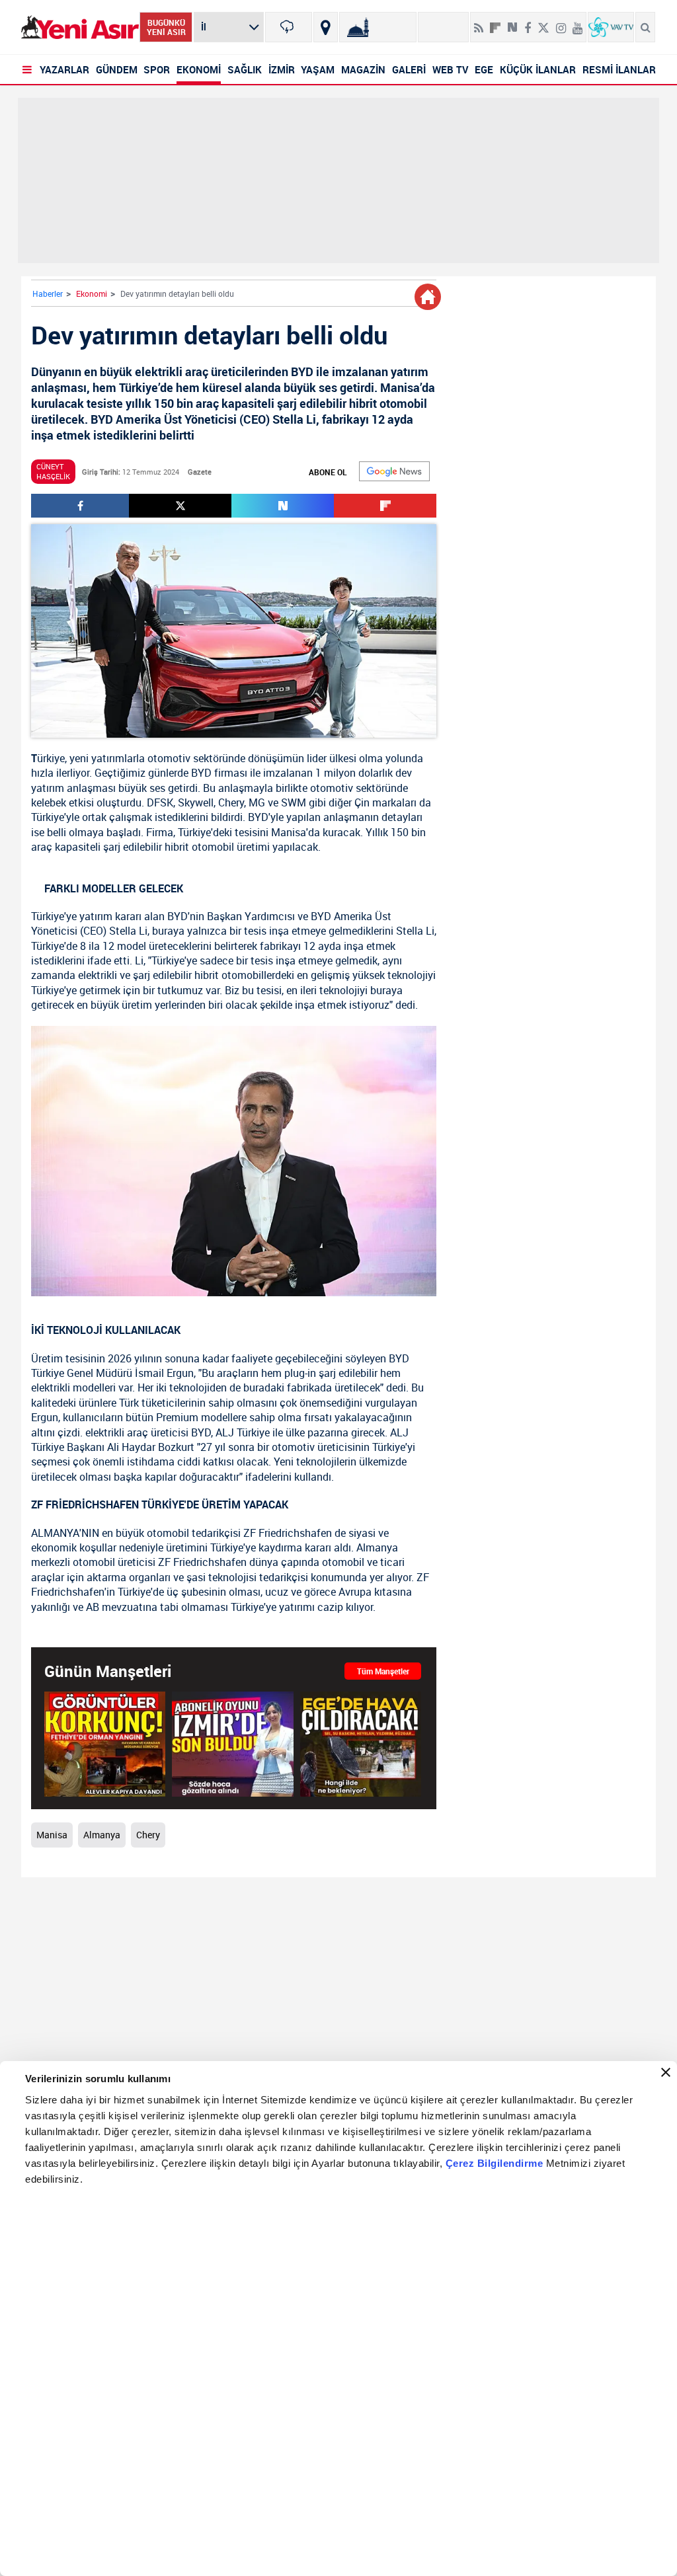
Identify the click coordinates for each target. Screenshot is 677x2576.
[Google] (394, 471)
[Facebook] (528, 22)
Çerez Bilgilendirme (496, 2163)
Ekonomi (92, 293)
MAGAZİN (363, 69)
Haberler (48, 293)
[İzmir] (288, 27)
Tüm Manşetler (383, 1671)
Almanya (102, 1835)
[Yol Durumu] (326, 27)
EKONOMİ (199, 69)
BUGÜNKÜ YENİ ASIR (166, 27)
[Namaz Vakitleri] (378, 27)
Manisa (289, 832)
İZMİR (282, 69)
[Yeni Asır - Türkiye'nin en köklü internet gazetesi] (80, 27)
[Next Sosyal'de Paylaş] (512, 22)
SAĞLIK (245, 69)
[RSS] (479, 22)
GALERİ (409, 69)
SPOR (157, 69)
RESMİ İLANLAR (619, 69)
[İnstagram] (561, 22)
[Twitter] (543, 22)
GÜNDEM (117, 69)
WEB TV (451, 69)
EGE (484, 69)
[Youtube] (577, 22)
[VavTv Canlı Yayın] (611, 27)
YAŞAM (318, 69)
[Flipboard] (495, 23)
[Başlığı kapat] (666, 2072)
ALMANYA (55, 1533)
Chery (231, 802)
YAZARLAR (64, 69)
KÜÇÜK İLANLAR (538, 69)
